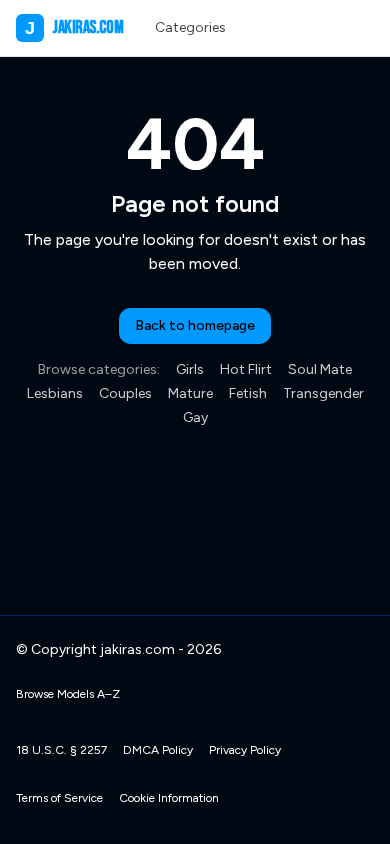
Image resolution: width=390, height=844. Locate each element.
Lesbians (55, 393)
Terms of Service (59, 798)
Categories (190, 27)
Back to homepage (195, 325)
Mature (190, 393)
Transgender (323, 393)
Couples (125, 393)
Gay (195, 417)
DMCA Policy (158, 750)
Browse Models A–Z (68, 694)
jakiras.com (74, 27)
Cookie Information (169, 798)
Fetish (248, 393)
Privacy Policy (245, 750)
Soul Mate (320, 369)
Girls (190, 369)
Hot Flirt (246, 369)
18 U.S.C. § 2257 (61, 750)
